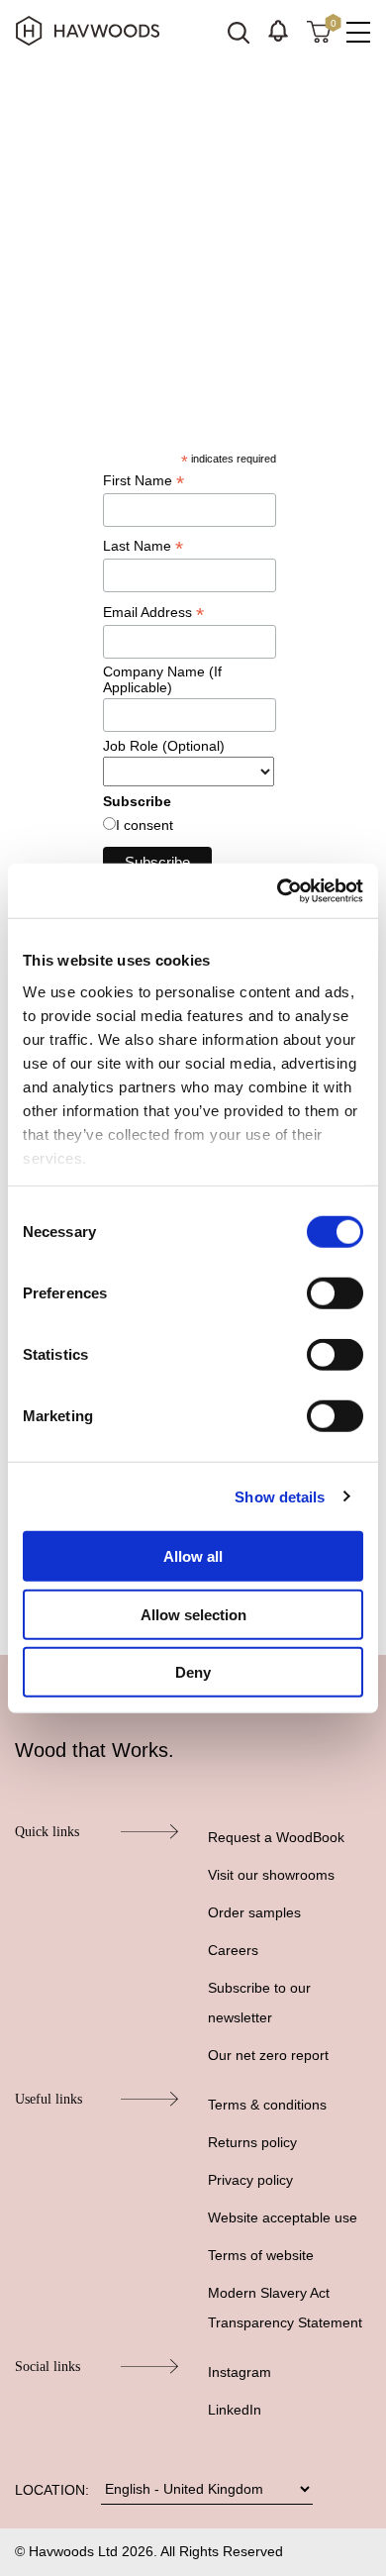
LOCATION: (52, 2490)
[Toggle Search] (239, 33)
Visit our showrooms (271, 1875)
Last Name (143, 546)
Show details (280, 1496)
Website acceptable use (283, 2217)
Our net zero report (268, 2055)
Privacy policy (250, 2180)
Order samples (254, 1912)
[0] (319, 31)
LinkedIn (235, 2410)
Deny (193, 1672)
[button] (278, 31)
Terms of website (261, 2255)
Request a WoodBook (276, 1837)
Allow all (193, 1556)
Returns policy (252, 2142)
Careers (233, 1950)
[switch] (335, 1293)
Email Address (153, 613)
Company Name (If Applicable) (162, 679)
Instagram (240, 2372)
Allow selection (193, 1614)
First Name (144, 481)
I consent (145, 825)
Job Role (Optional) (164, 746)
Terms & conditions (267, 2105)
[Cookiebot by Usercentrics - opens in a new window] (278, 890)
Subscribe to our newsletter (259, 2003)
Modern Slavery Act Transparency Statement (285, 2308)
